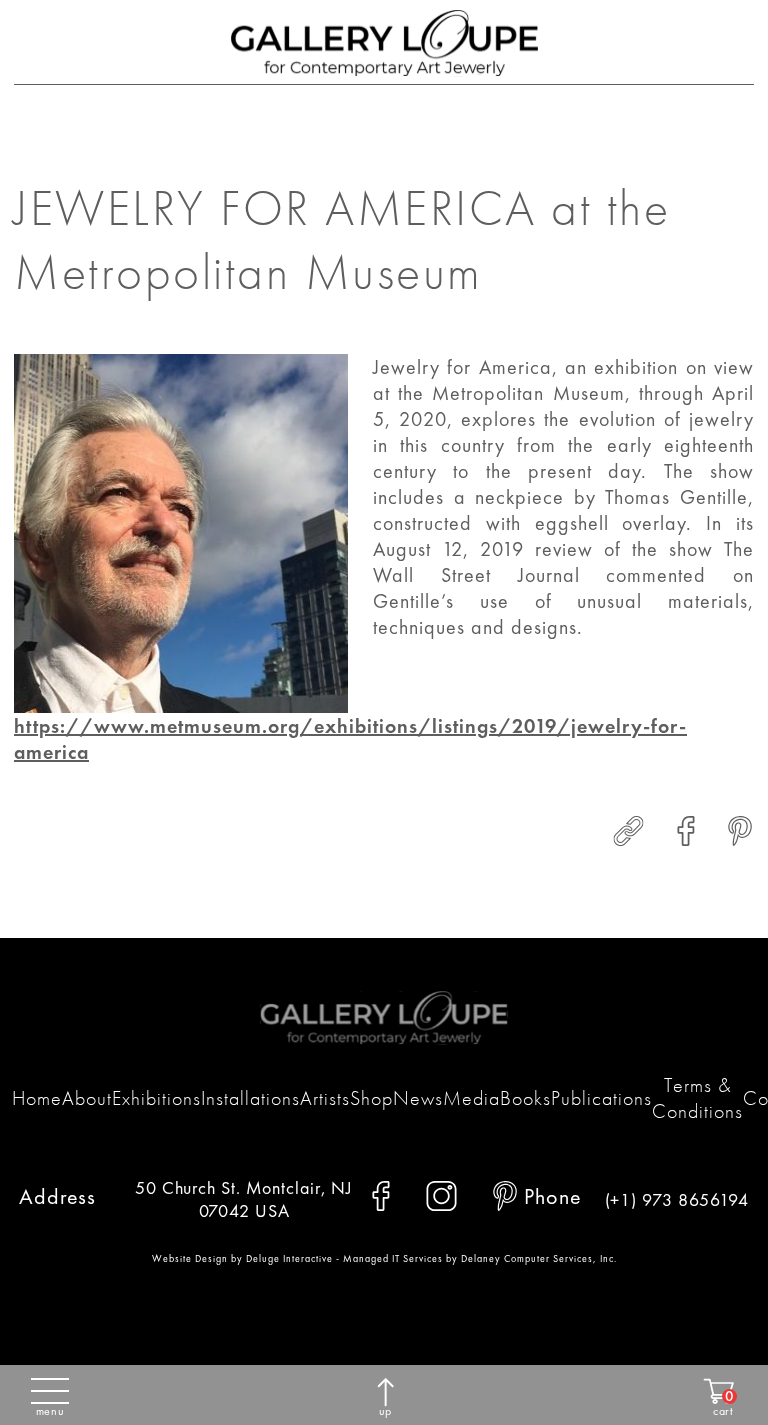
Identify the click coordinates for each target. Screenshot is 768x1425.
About (87, 1098)
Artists (325, 1098)
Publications (601, 1098)
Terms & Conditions (697, 1098)
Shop (371, 1098)
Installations (250, 1098)
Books (525, 1098)
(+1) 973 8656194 (677, 1199)
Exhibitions (156, 1098)
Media (471, 1098)
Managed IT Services (393, 1258)
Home (37, 1098)
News (418, 1098)
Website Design (190, 1258)
